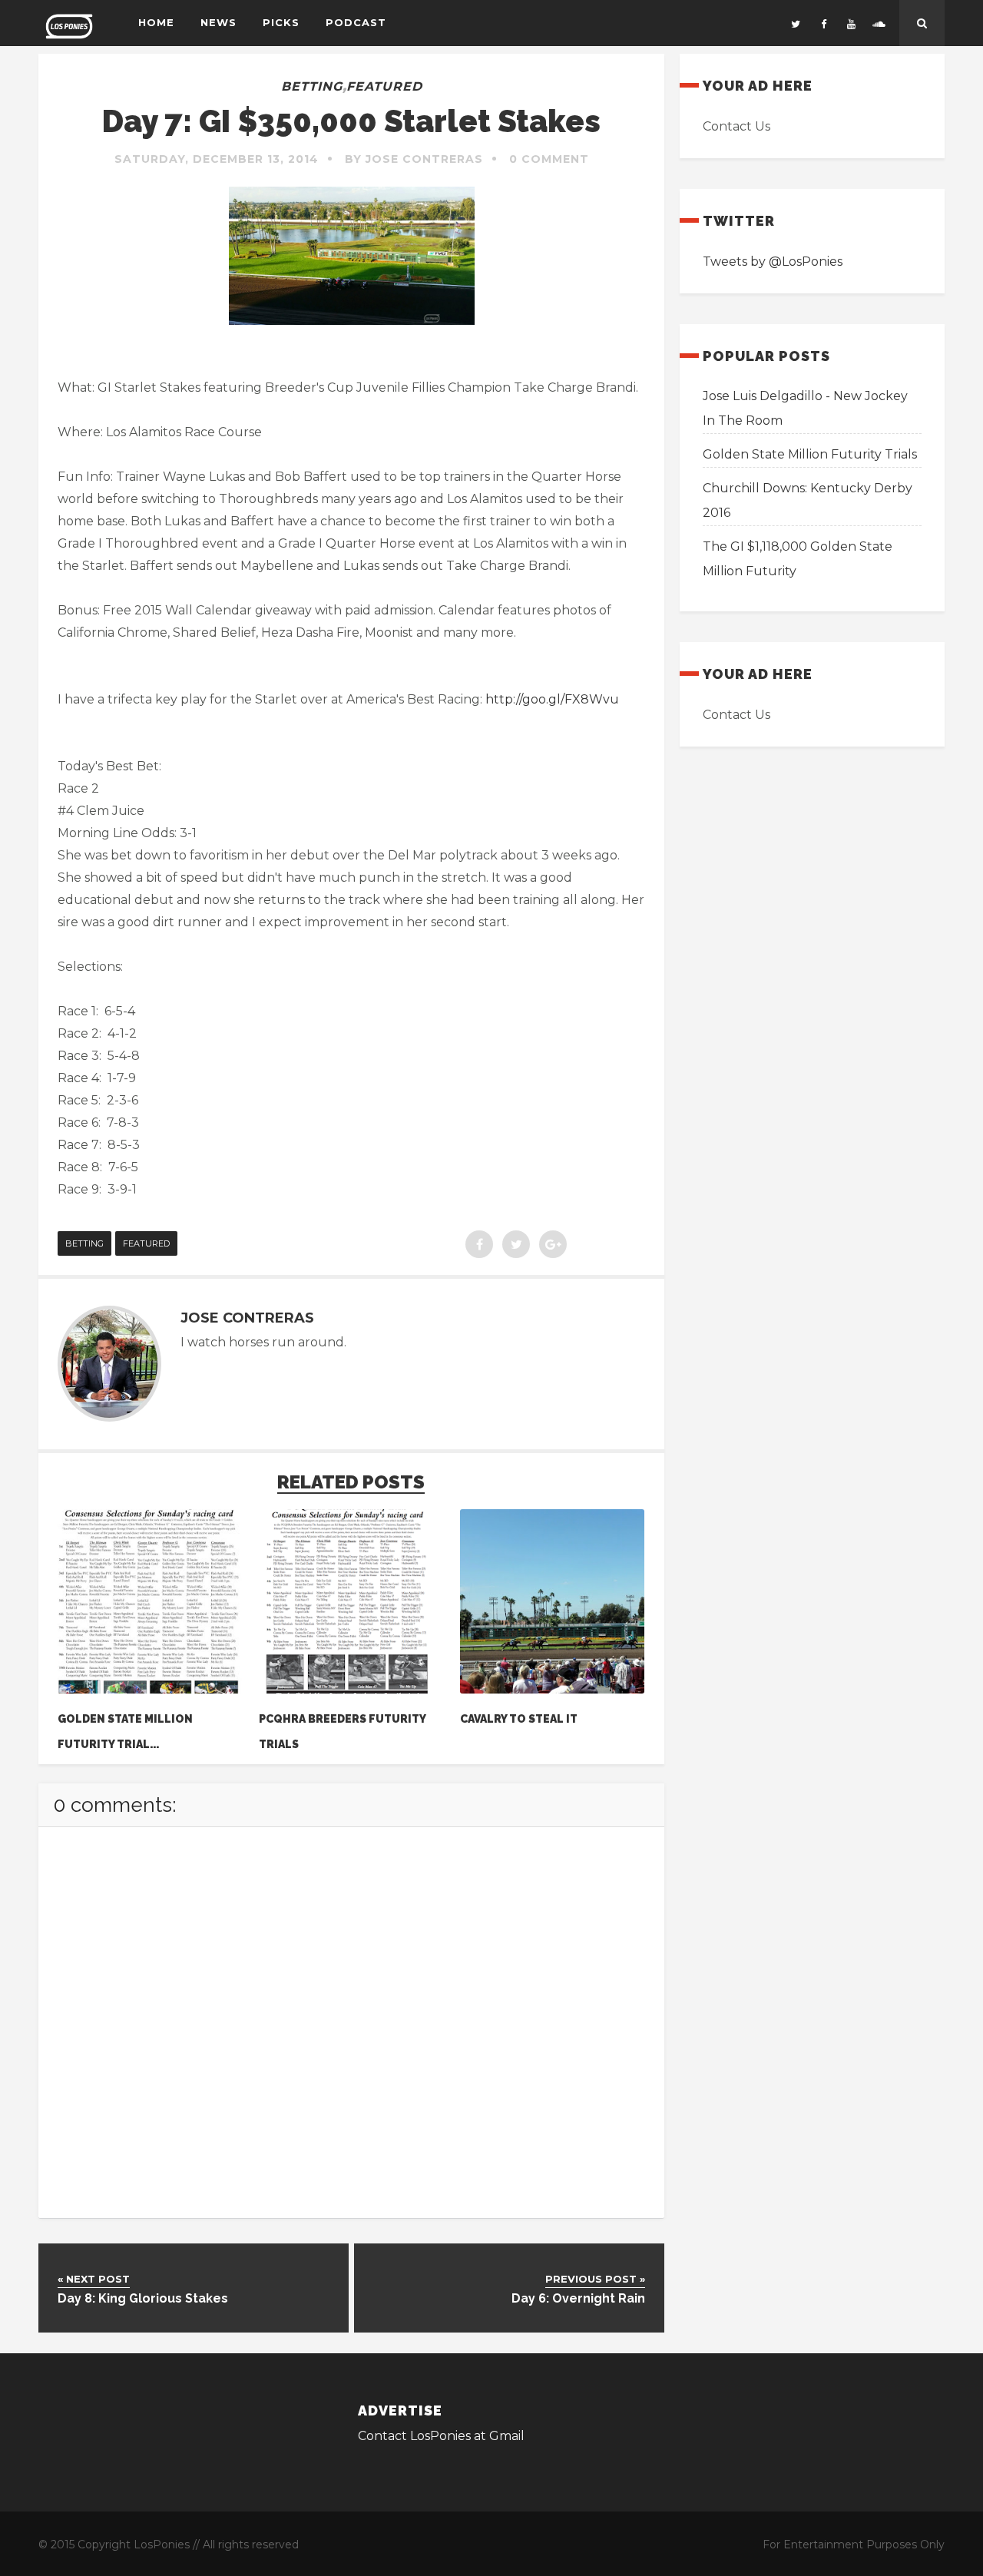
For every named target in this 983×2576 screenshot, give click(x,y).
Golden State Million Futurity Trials (810, 454)
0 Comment (549, 159)
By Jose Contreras (414, 159)
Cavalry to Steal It (519, 1719)
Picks (281, 22)
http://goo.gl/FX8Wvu (552, 699)
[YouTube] (851, 23)
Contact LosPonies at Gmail (441, 2436)
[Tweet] (516, 1244)
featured (384, 86)
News (218, 22)
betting (312, 86)
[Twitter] (796, 23)
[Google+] (553, 1244)
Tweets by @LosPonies (773, 262)
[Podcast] (879, 23)
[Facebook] (823, 23)
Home (156, 22)
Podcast (356, 22)
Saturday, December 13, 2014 (217, 159)
